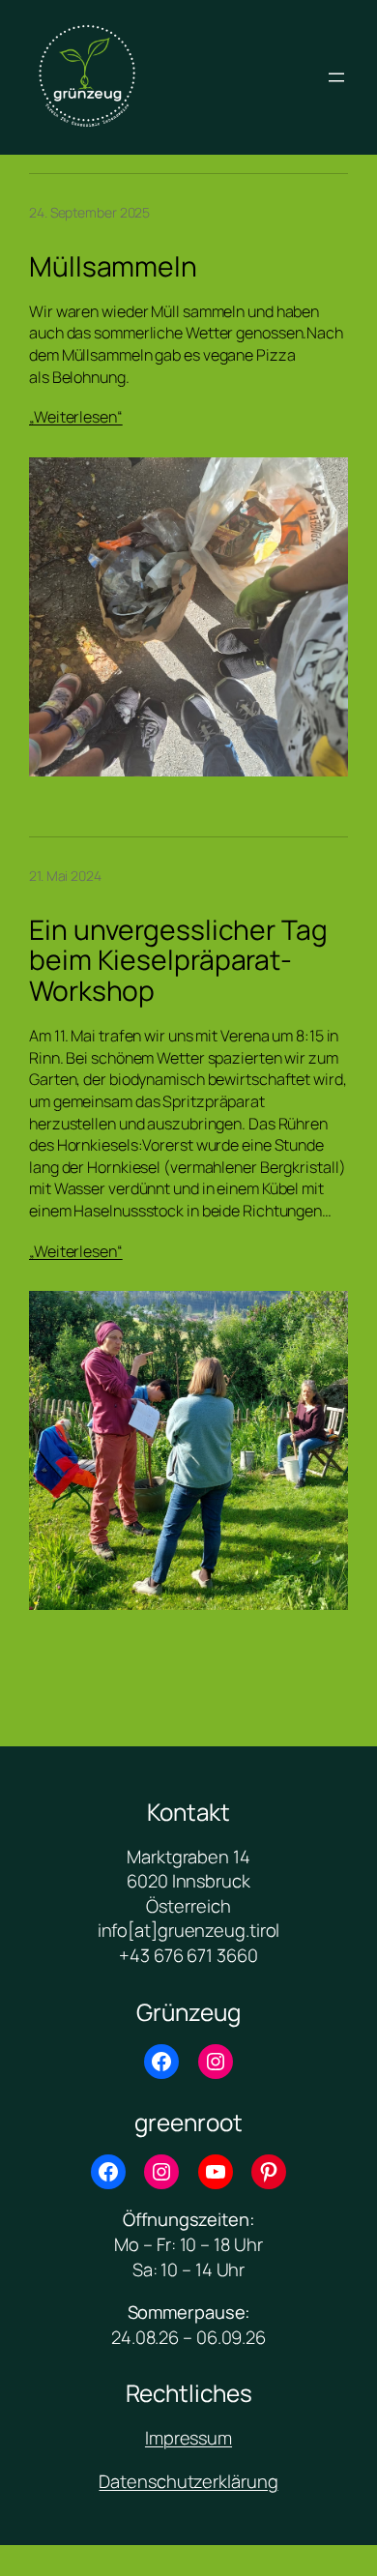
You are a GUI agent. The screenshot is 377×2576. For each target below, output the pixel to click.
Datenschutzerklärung (188, 2481)
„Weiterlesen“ (76, 417)
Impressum (188, 2438)
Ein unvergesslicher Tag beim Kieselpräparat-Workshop (178, 961)
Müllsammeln (113, 267)
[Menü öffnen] (336, 77)
